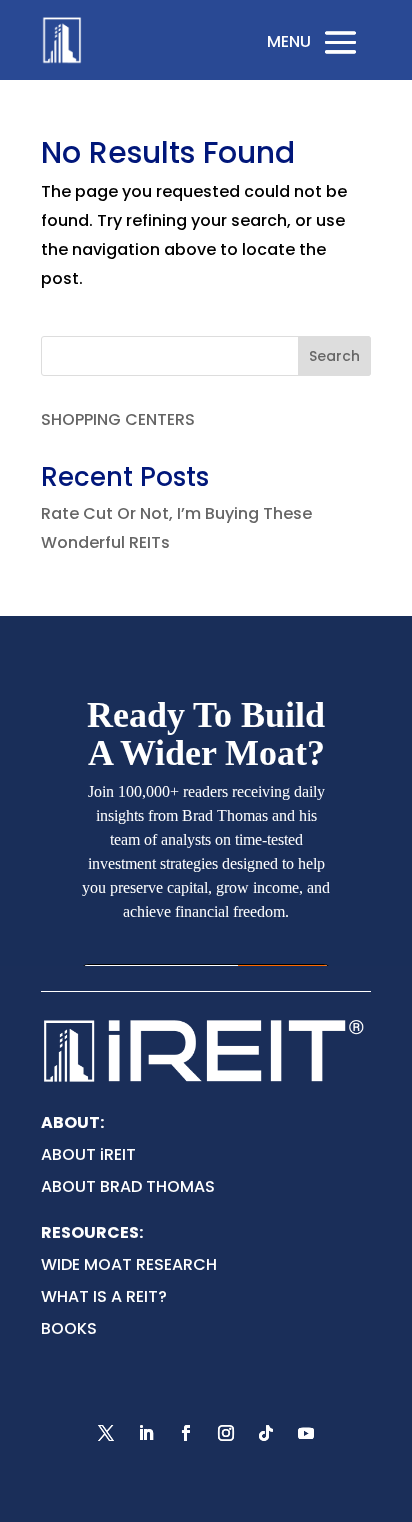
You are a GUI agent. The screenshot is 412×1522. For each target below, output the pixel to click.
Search (334, 356)
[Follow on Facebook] (186, 1433)
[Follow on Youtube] (306, 1433)
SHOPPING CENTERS (118, 419)
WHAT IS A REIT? (104, 1296)
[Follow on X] (106, 1433)
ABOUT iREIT (88, 1154)
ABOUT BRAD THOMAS (128, 1186)
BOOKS (69, 1328)
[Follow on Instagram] (226, 1433)
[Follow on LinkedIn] (146, 1433)
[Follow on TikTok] (266, 1433)
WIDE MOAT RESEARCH (129, 1264)
